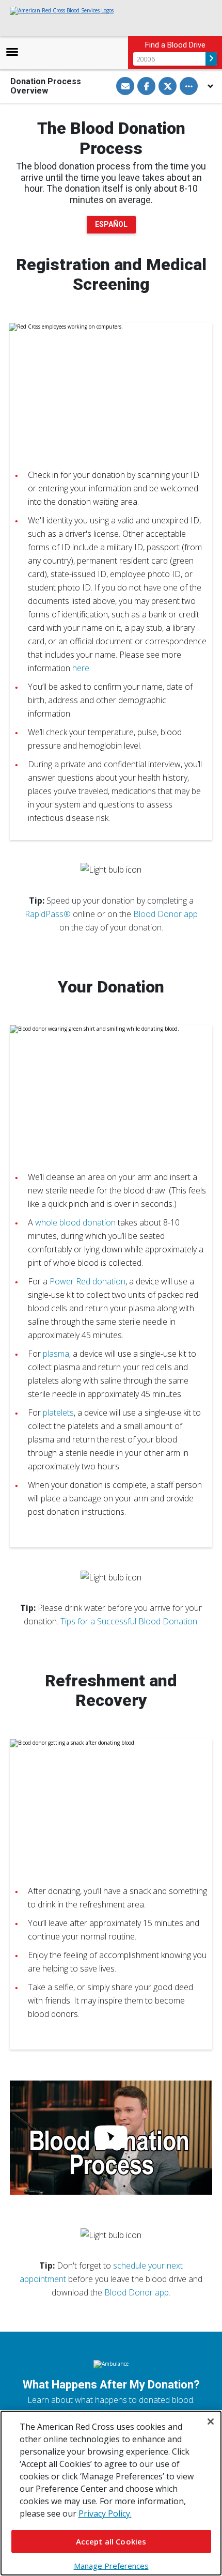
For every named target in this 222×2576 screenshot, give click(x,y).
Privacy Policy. (105, 2513)
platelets (58, 1413)
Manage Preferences (111, 2566)
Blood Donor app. (137, 2292)
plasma (56, 1354)
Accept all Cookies (111, 2541)
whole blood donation (75, 1222)
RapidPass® (48, 914)
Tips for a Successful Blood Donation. (130, 1621)
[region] (111, 2493)
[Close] (211, 2422)
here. (82, 668)
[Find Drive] (211, 59)
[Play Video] (111, 2138)
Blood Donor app (165, 914)
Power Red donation (88, 1281)
